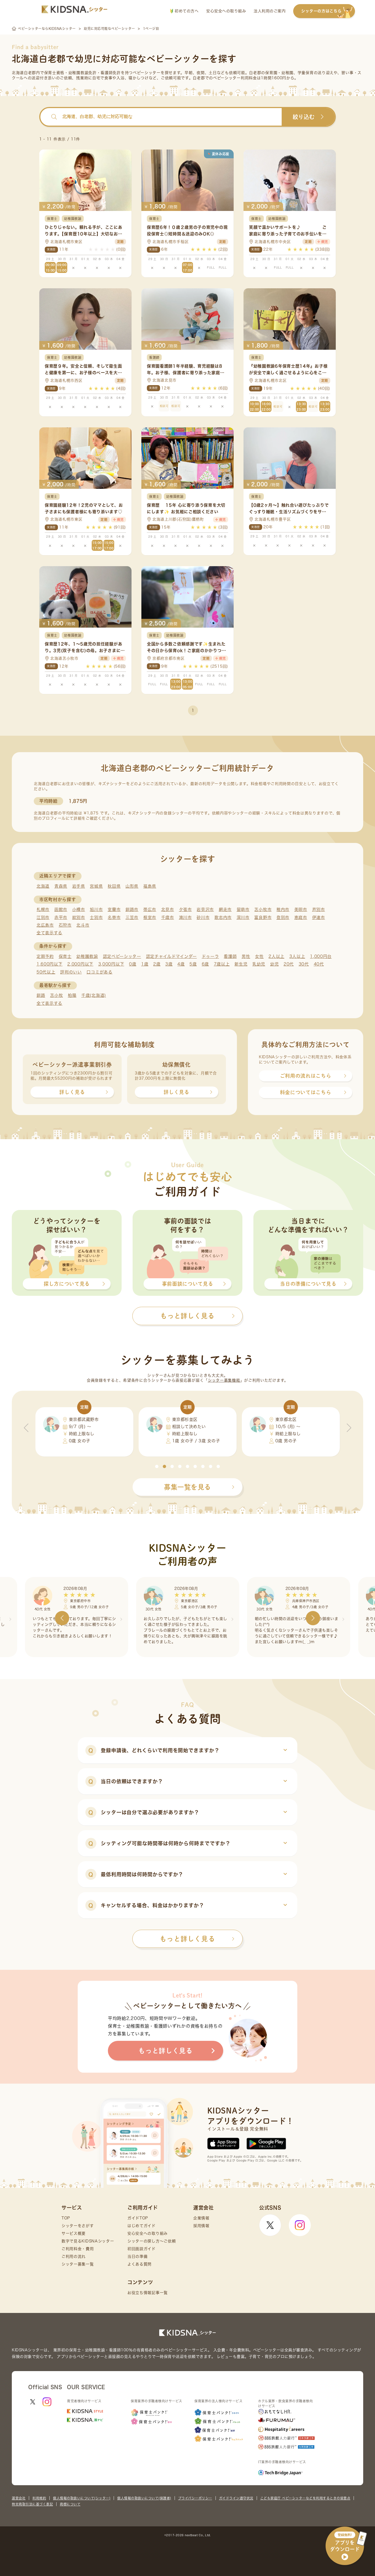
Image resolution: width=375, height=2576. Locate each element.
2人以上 (276, 956)
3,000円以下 (111, 964)
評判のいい (71, 972)
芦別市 (319, 909)
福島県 (150, 886)
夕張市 (185, 909)
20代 (289, 964)
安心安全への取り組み (226, 11)
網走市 (225, 909)
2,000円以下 (80, 964)
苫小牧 (56, 995)
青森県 (61, 886)
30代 (304, 964)
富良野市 (263, 917)
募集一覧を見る (187, 1487)
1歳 (145, 964)
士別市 (96, 917)
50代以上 (46, 972)
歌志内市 (223, 917)
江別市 (43, 917)
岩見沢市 (205, 909)
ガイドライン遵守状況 (236, 2498)
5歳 (193, 964)
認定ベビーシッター (122, 956)
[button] (157, 1466)
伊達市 (319, 917)
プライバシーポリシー (195, 2498)
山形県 (132, 886)
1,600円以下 (50, 964)
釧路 (41, 995)
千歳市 (168, 917)
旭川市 (96, 909)
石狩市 (65, 925)
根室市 (150, 917)
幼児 (274, 964)
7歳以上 (222, 964)
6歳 (205, 964)
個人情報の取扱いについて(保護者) (144, 2498)
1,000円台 (321, 956)
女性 (259, 956)
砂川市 (203, 917)
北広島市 (45, 925)
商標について (70, 2504)
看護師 (230, 956)
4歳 (181, 964)
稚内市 (283, 909)
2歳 (157, 964)
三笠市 (132, 917)
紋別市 (79, 917)
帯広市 (150, 909)
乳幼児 (259, 964)
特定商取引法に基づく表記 (32, 2504)
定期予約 (45, 956)
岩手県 (79, 886)
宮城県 (96, 886)
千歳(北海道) (94, 995)
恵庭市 (301, 917)
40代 (319, 964)
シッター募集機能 (224, 1380)
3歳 (169, 964)
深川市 (243, 917)
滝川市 (185, 917)
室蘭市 (114, 909)
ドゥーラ (210, 956)
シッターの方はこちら (321, 11)
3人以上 (297, 956)
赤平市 (61, 917)
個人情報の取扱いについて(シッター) (82, 2498)
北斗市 (83, 925)
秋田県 (114, 886)
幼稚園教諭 (87, 956)
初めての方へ (186, 11)
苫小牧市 (263, 909)
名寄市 (114, 917)
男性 (246, 956)
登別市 (283, 917)
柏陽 (72, 995)
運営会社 (19, 2498)
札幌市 (43, 909)
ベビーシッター (147, 73)
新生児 (241, 964)
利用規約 (39, 2498)
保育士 (65, 956)
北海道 (43, 886)
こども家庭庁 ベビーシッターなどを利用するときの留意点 (305, 2498)
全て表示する (49, 933)
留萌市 (243, 909)
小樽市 (79, 909)
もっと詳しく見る (187, 1939)
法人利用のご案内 (270, 11)
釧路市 (132, 909)
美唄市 (301, 909)
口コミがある (99, 972)
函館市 (61, 909)
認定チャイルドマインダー (171, 956)
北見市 (168, 909)
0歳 (133, 964)
